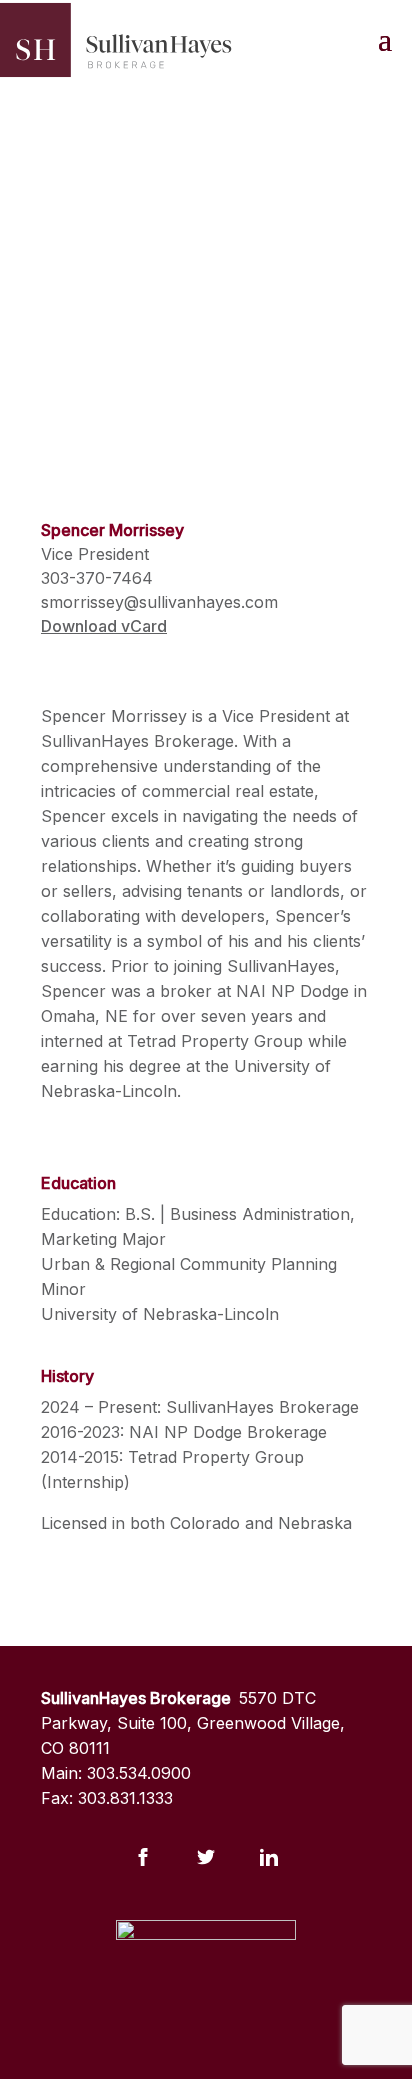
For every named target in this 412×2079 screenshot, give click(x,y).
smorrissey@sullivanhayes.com (159, 602)
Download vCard (104, 626)
